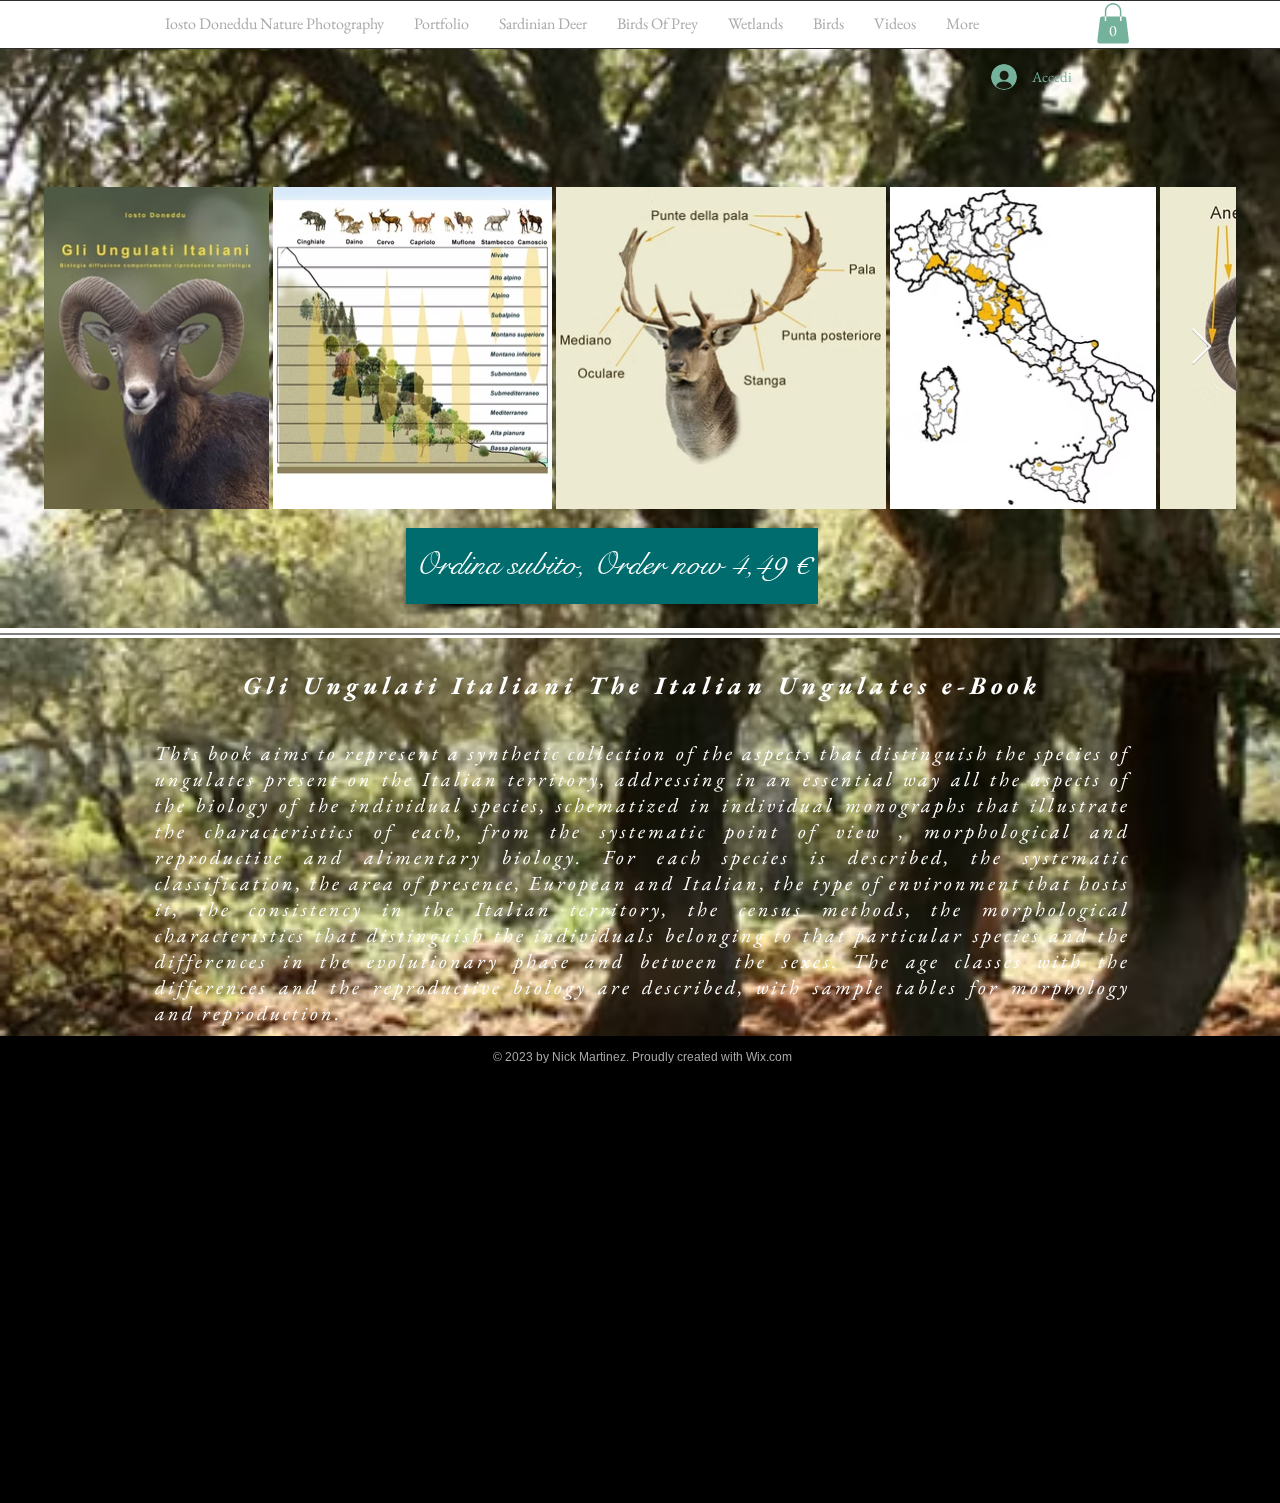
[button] (1113, 23)
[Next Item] (1201, 347)
